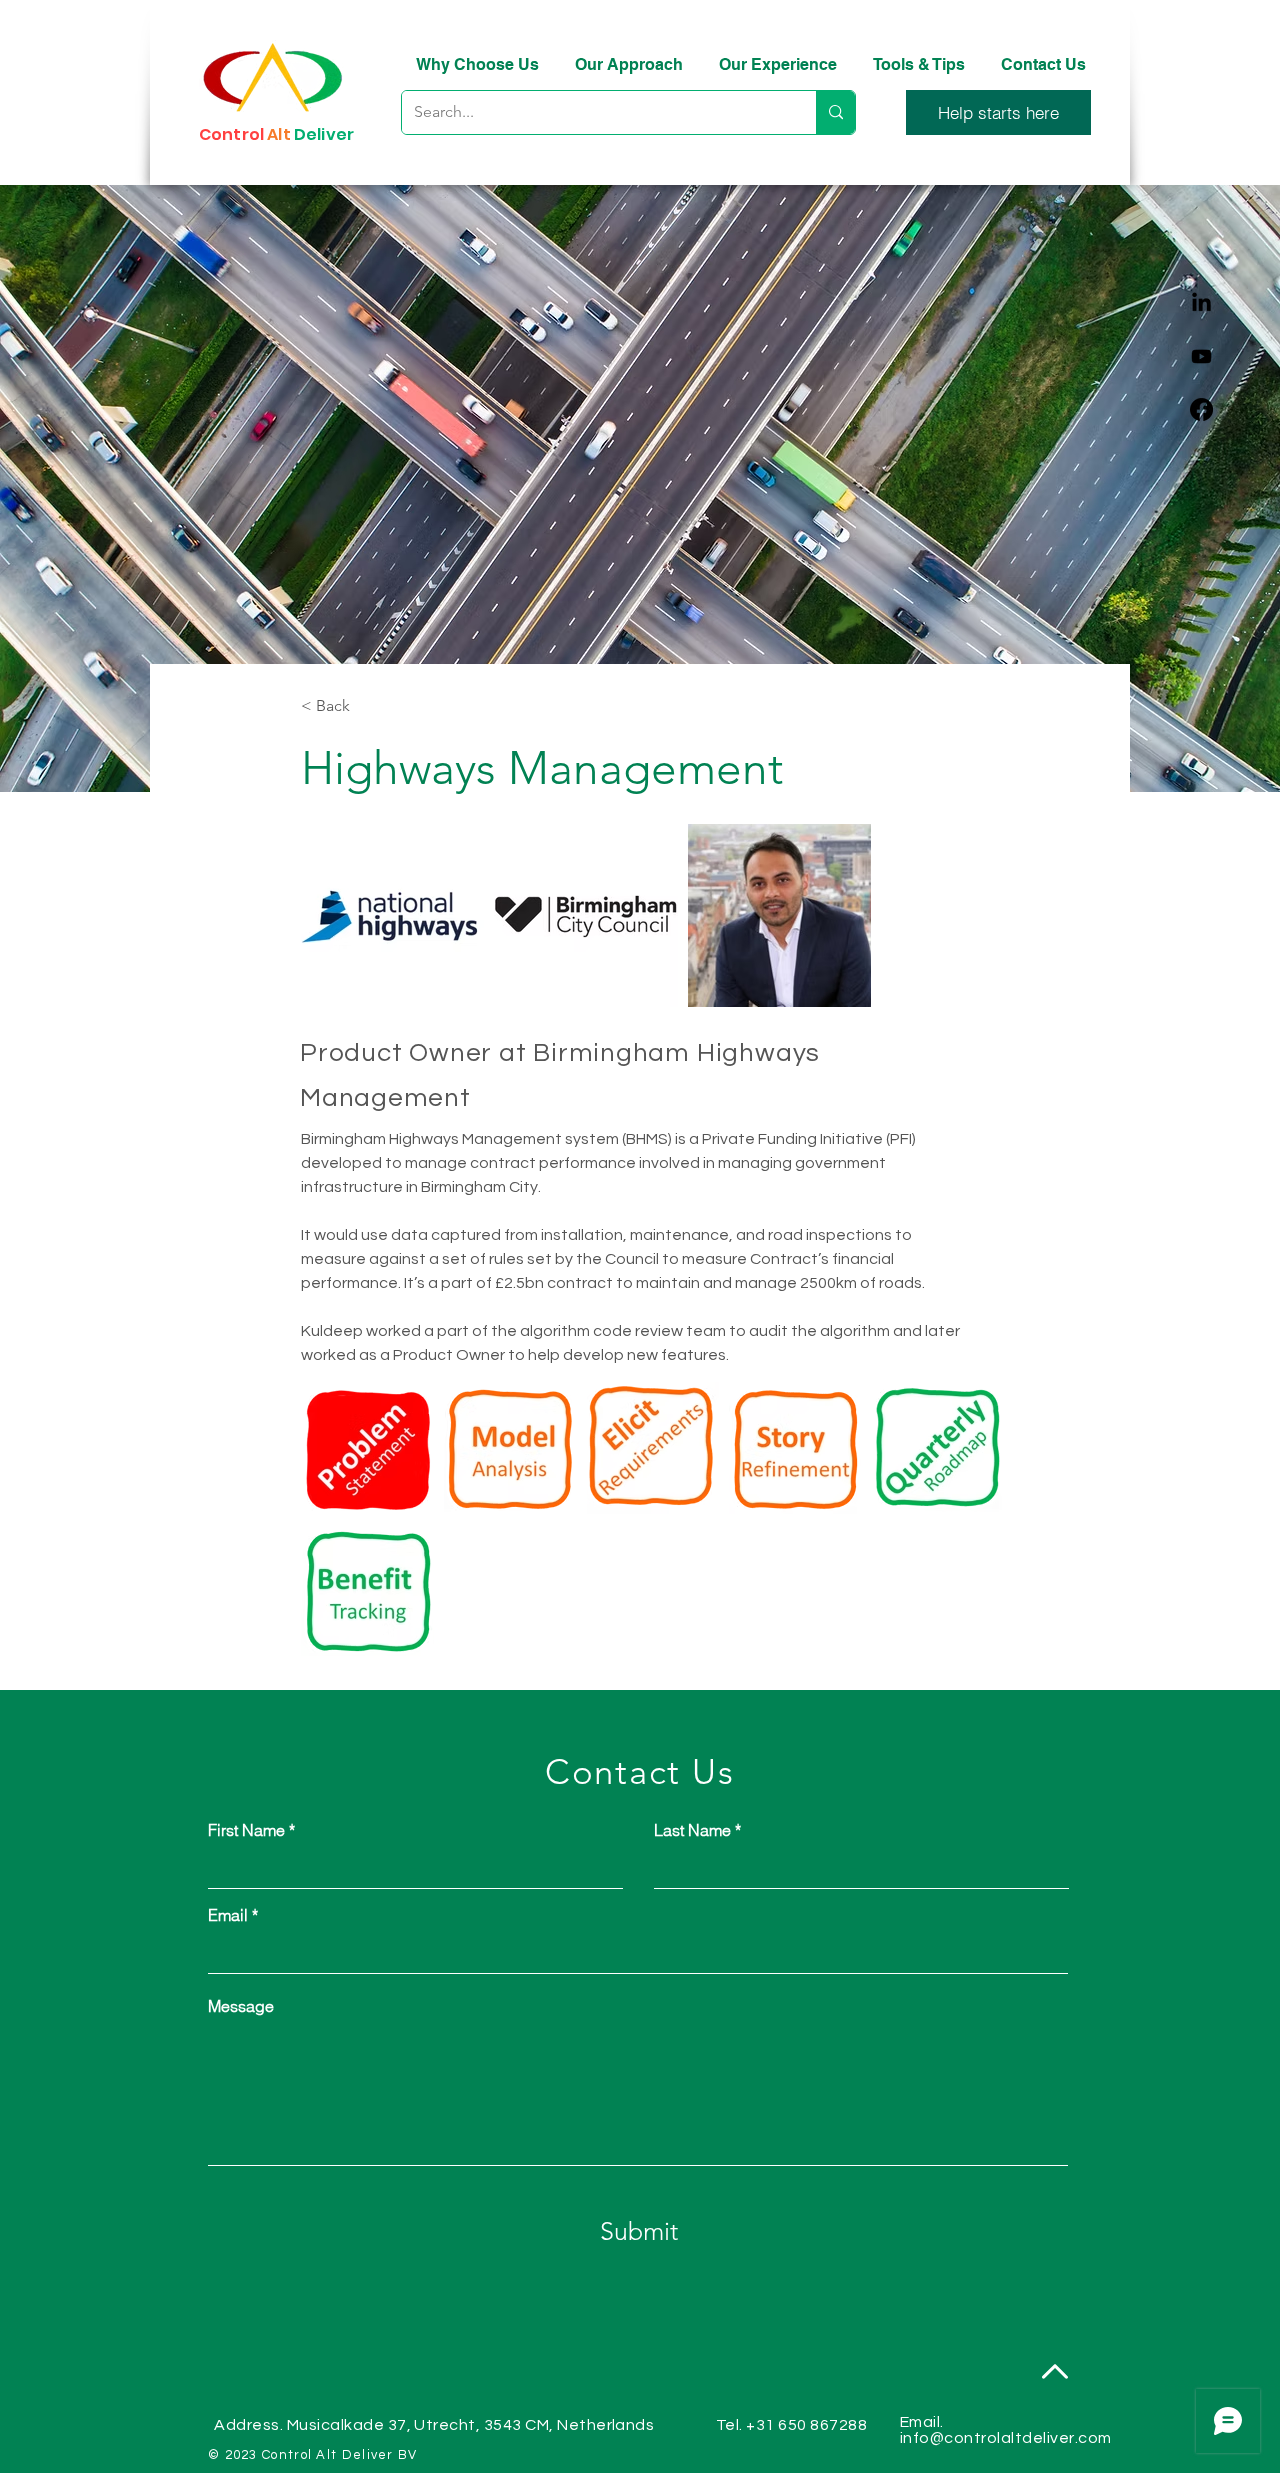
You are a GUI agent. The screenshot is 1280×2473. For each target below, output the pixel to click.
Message (241, 2006)
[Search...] (835, 112)
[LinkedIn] (1201, 303)
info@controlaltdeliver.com (1005, 2438)
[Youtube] (1201, 356)
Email (228, 1915)
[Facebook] (1201, 409)
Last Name (692, 1830)
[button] (998, 112)
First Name (246, 1830)
